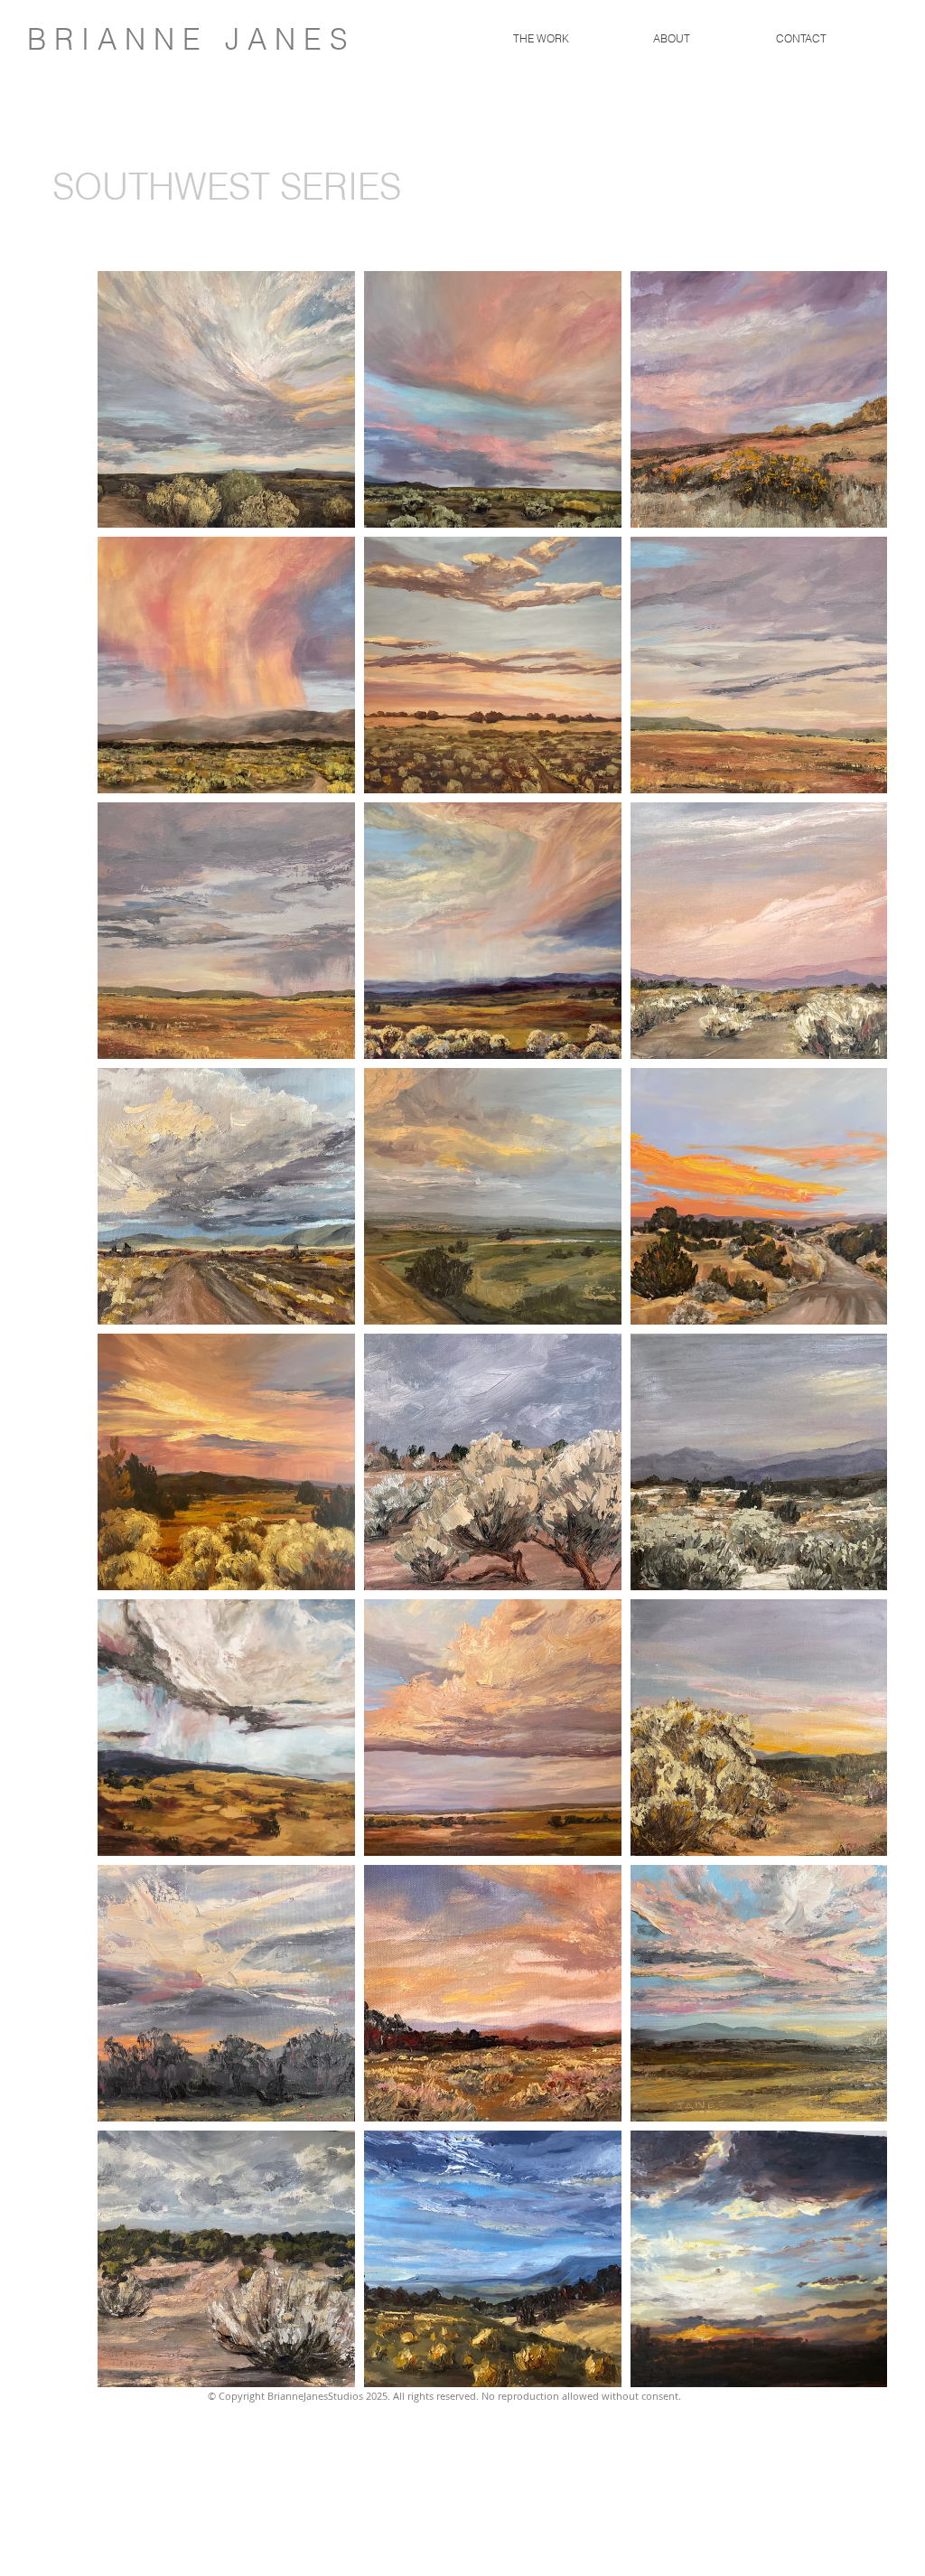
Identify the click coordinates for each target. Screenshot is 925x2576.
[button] (541, 39)
